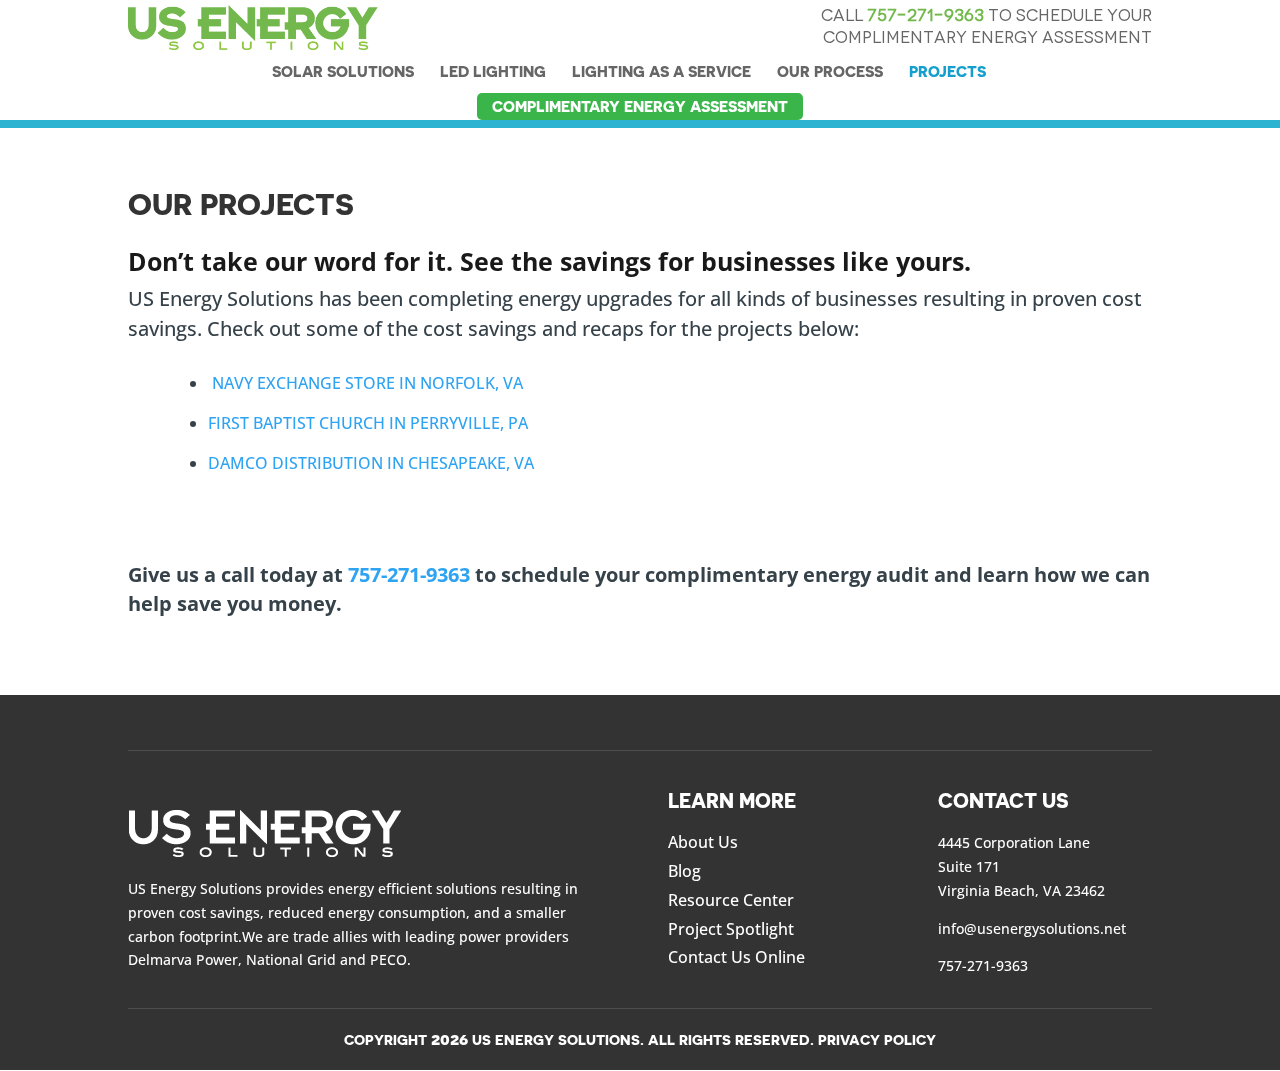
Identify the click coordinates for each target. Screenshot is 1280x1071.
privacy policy (877, 1039)
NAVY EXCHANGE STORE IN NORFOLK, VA (365, 383)
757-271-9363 (925, 15)
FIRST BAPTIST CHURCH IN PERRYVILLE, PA (368, 423)
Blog (684, 871)
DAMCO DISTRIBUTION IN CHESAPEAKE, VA (371, 463)
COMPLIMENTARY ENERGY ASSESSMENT (640, 106)
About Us (703, 842)
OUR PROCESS (830, 71)
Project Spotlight (731, 929)
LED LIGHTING (493, 71)
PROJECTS (947, 71)
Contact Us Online (736, 957)
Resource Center (731, 900)
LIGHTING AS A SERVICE (661, 71)
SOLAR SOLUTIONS (343, 71)
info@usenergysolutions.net (1032, 928)
